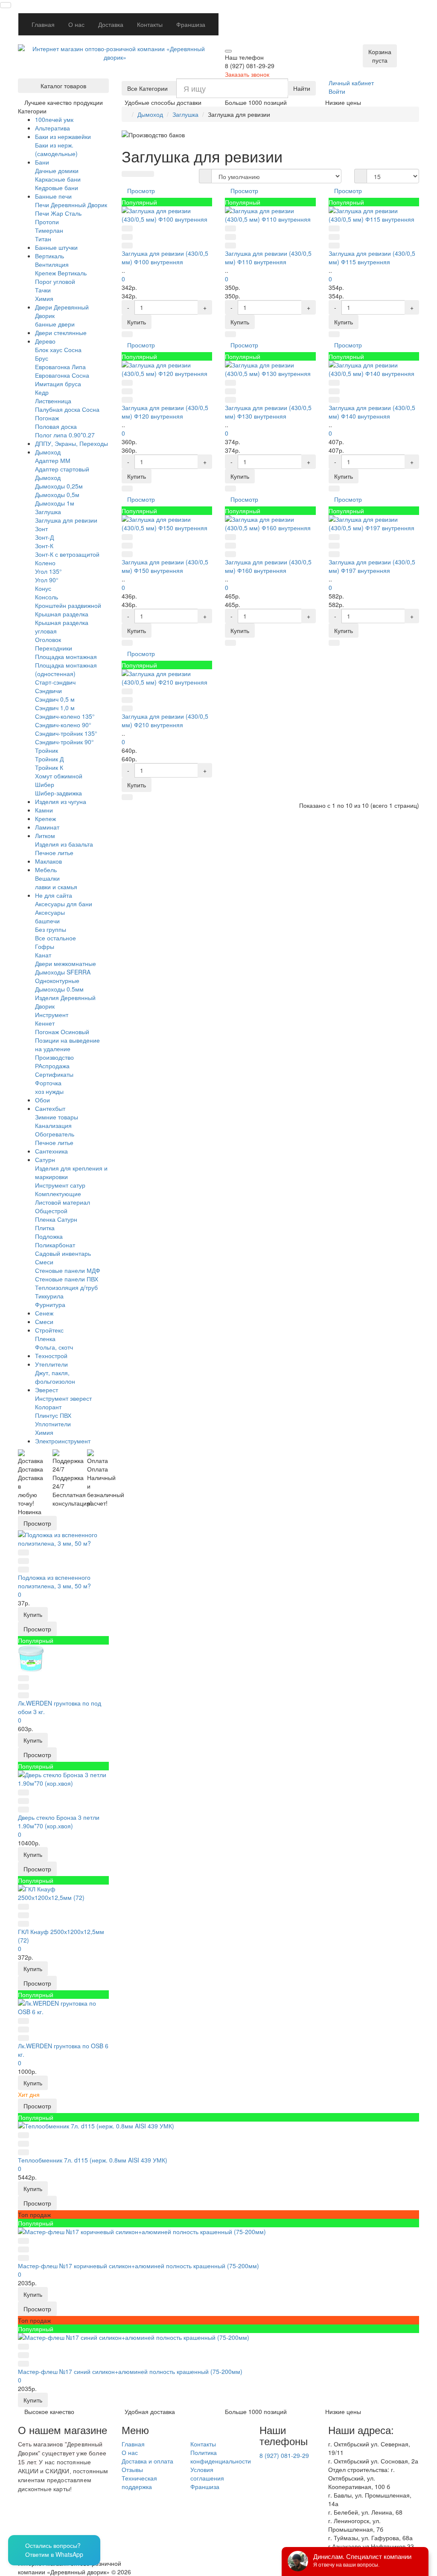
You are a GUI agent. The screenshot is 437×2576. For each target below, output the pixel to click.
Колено (45, 563)
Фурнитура (50, 1304)
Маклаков (48, 861)
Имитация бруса (58, 384)
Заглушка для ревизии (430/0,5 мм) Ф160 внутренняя (268, 566)
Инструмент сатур (60, 1185)
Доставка (111, 24)
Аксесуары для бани (64, 904)
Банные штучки (56, 247)
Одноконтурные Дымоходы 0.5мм (59, 985)
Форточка (48, 1083)
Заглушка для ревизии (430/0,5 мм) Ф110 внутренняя (268, 257)
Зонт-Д (44, 537)
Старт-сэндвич (55, 682)
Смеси (44, 1262)
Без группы (51, 929)
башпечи (47, 921)
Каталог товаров (63, 86)
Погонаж (47, 418)
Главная (43, 24)
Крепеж (45, 818)
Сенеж (44, 1313)
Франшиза (191, 24)
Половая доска (56, 426)
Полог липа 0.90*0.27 (65, 435)
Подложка (49, 1236)
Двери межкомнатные (66, 963)
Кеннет (45, 1023)
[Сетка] (127, 174)
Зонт (41, 529)
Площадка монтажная (66, 656)
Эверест (47, 1390)
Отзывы (132, 2469)
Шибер (45, 784)
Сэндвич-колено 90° (63, 725)
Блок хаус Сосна (58, 350)
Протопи (47, 222)
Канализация (53, 1125)
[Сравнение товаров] (402, 18)
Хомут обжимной (59, 776)
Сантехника (51, 1151)
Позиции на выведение (67, 1040)
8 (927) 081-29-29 (284, 2455)
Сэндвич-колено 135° (65, 716)
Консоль (47, 597)
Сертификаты (54, 1074)
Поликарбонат (55, 1245)
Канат (43, 955)
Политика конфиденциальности (221, 2457)
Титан (43, 239)
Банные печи (53, 196)
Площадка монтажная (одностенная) (66, 669)
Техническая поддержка (139, 2482)
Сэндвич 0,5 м (55, 699)
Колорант (48, 1407)
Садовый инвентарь (63, 1253)
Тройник (47, 750)
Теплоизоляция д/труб (66, 1287)
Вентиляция (52, 264)
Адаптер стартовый (62, 469)
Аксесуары (50, 912)
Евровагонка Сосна (62, 375)
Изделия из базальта (64, 844)
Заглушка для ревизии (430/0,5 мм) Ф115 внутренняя (372, 257)
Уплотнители (53, 1424)
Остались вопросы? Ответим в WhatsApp (54, 2550)
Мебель (46, 870)
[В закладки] (23, 1553)
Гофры (45, 946)
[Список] (138, 174)
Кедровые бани (57, 188)
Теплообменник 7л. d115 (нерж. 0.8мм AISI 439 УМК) (93, 2160)
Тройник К (49, 767)
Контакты (150, 24)
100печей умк (54, 119)
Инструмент (52, 1015)
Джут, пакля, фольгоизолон (55, 1377)
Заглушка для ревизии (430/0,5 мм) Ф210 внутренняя (165, 720)
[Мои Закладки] (414, 18)
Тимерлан (49, 230)
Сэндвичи (48, 691)
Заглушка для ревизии (66, 520)
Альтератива (52, 128)
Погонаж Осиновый (62, 1032)
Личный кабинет (351, 83)
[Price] (149, 174)
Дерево (45, 341)
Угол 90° (47, 580)
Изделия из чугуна (61, 801)
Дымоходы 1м (55, 503)
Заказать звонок (247, 74)
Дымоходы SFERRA (63, 972)
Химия (44, 298)
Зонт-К (44, 546)
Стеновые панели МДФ (68, 1270)
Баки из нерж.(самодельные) (56, 149)
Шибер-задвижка (58, 793)
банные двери (55, 324)
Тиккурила (49, 1296)
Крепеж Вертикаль (61, 273)
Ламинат (47, 827)
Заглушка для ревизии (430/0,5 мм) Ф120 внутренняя (165, 412)
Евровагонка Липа (60, 367)
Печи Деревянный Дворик (71, 205)
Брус (42, 358)
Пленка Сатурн (56, 1219)
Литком (45, 836)
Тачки (43, 290)
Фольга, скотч (54, 1347)
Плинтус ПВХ (53, 1415)
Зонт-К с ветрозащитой (67, 554)
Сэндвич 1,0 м (55, 708)
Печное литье (54, 853)
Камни (44, 810)
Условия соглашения (207, 2474)
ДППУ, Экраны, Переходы (71, 443)
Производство (54, 1057)
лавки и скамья (56, 887)
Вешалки (47, 878)
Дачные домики (57, 171)
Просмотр (37, 1523)
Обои (42, 1100)
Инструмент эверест (63, 1398)
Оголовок (48, 639)
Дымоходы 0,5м (57, 494)
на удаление (53, 1049)
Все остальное (55, 938)
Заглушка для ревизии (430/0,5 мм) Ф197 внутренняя (372, 566)
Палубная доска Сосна (67, 409)
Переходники (54, 648)
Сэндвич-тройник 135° (66, 733)
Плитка (45, 1228)
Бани (42, 162)
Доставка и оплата (147, 2461)
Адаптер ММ (53, 460)
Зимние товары (57, 1117)
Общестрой (51, 1211)
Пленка (45, 1339)
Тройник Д (49, 759)
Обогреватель (55, 1134)
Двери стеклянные (61, 332)
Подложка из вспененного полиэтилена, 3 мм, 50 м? (54, 1581)
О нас (76, 24)
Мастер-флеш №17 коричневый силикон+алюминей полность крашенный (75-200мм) (138, 2266)
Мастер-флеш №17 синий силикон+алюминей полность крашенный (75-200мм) (130, 2371)
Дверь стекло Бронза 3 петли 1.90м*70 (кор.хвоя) (59, 1821)
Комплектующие (58, 1194)
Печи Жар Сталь (58, 213)
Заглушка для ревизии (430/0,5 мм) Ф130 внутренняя (268, 412)
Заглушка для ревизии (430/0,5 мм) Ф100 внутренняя (165, 257)
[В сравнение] (23, 1561)
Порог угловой (55, 281)
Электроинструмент (63, 1441)
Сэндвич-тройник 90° (64, 742)
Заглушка (48, 512)
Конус (43, 588)
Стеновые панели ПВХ (67, 1279)
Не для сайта (54, 895)
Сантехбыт (50, 1108)
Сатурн (45, 1159)
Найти (302, 88)
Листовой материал (63, 1202)
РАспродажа (52, 1066)
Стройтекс (49, 1330)
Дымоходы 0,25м (59, 486)
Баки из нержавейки (63, 136)
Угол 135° (48, 571)
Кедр (42, 392)
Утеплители (51, 1364)
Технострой (51, 1356)
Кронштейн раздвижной (68, 605)
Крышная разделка (62, 614)
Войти (337, 91)
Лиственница (53, 401)
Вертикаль (50, 256)
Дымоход (48, 452)
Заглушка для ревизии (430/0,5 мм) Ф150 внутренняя (165, 566)
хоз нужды (49, 1091)
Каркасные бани (58, 179)
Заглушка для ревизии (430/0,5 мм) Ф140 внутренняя (372, 412)
